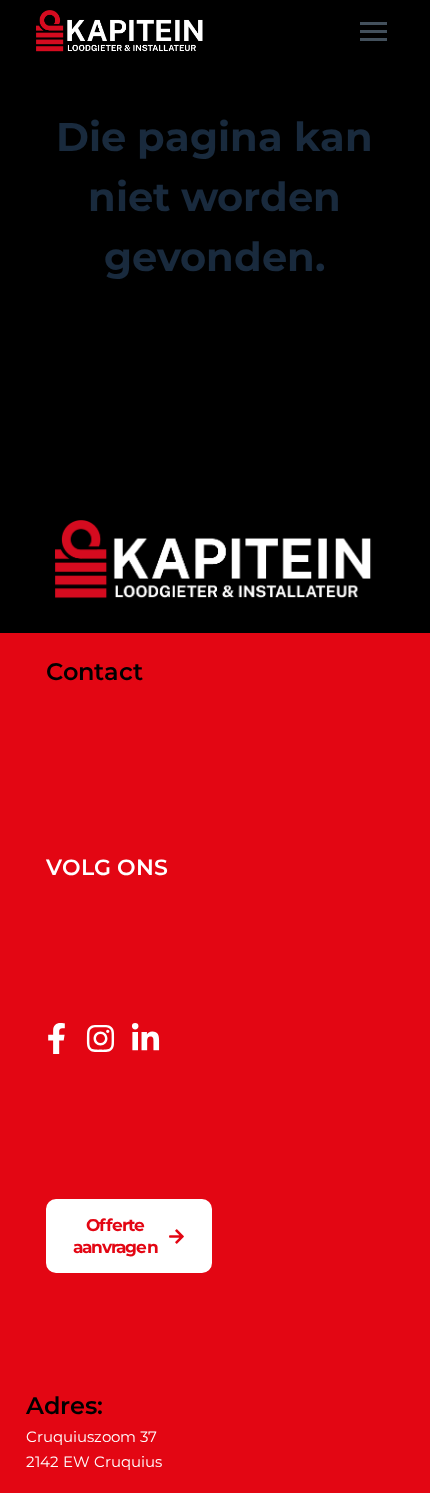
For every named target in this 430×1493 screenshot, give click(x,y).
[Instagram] (100, 1038)
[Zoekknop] (384, 421)
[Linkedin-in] (145, 1038)
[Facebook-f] (56, 1038)
